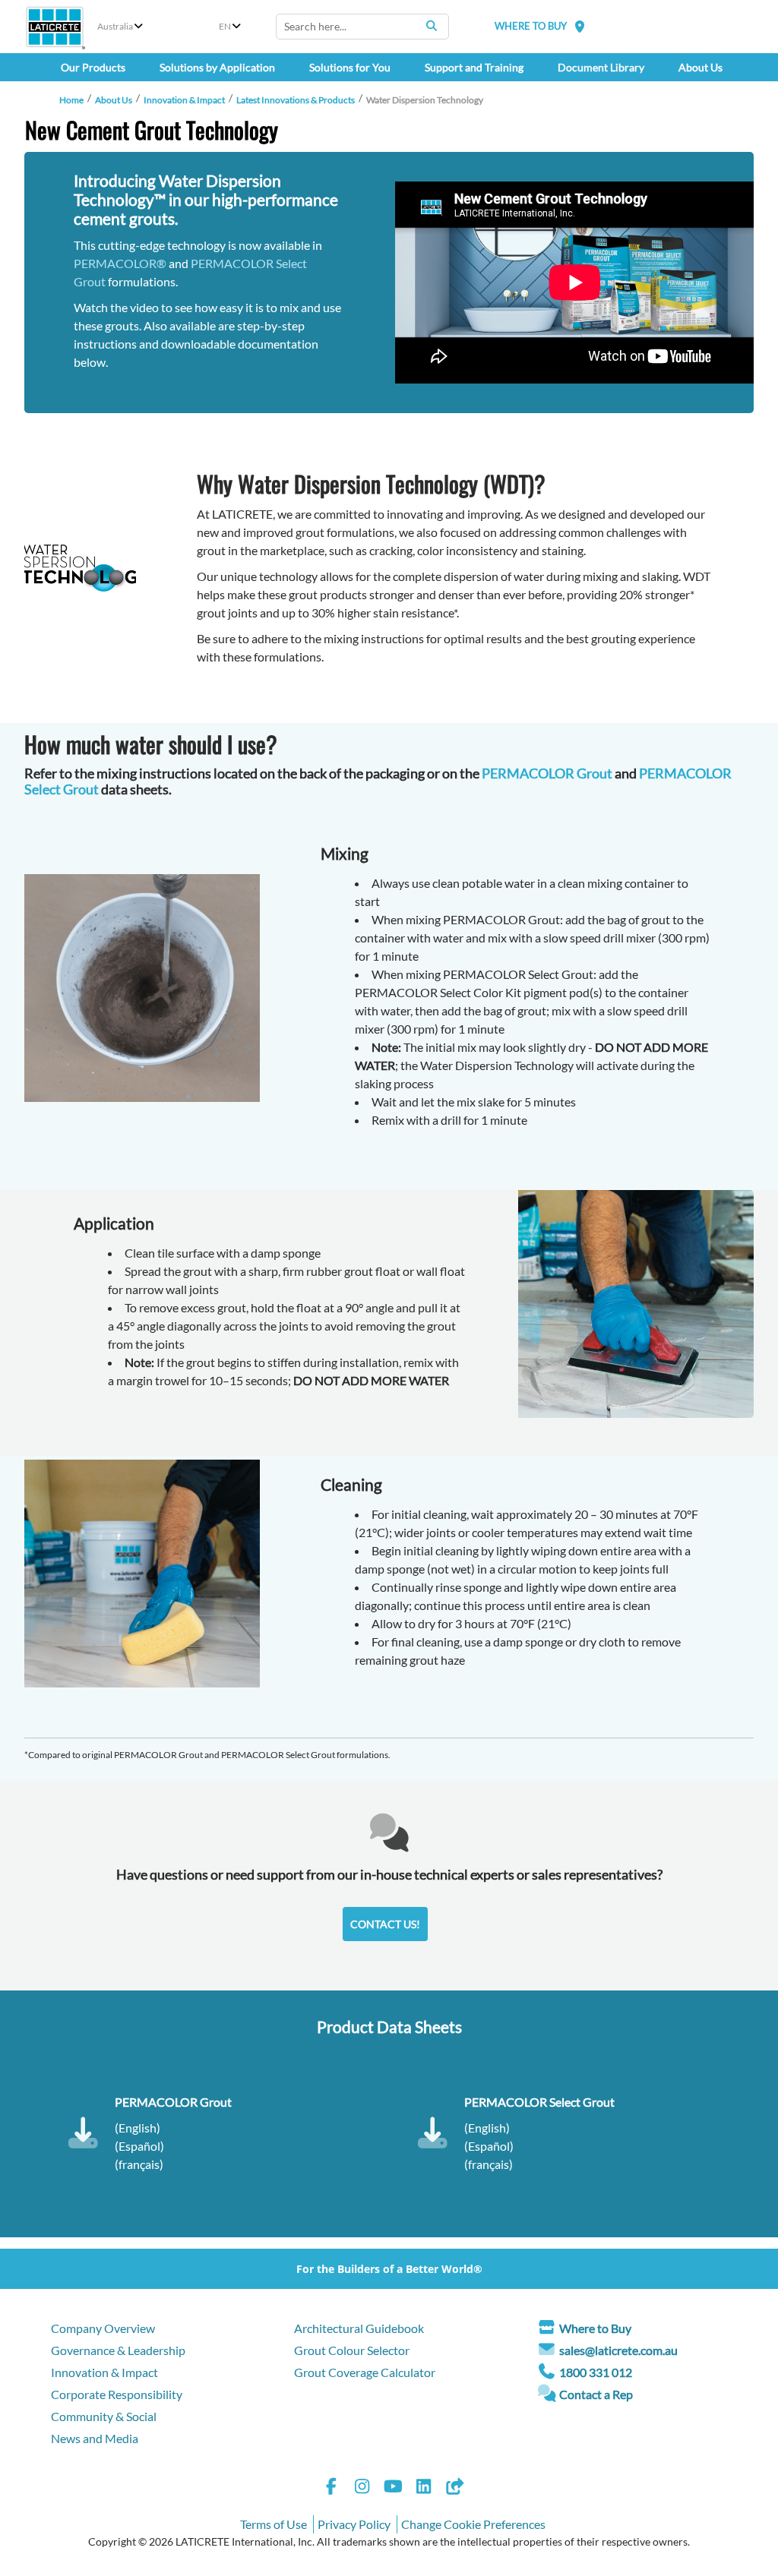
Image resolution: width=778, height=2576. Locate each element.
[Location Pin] (580, 26)
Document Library (601, 67)
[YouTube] (393, 2488)
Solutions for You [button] (350, 67)
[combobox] (362, 27)
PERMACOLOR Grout (547, 773)
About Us (114, 100)
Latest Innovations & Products (296, 100)
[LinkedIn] (424, 2488)
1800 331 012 (596, 2372)
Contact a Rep (596, 2394)
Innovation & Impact (184, 100)
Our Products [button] (93, 67)
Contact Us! (385, 1924)
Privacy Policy (354, 2524)
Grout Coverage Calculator (365, 2372)
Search (432, 26)
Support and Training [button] (474, 67)
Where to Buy (595, 2328)
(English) (138, 2128)
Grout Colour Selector (352, 2350)
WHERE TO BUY (531, 26)
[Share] (454, 2488)
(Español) (139, 2146)
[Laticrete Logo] (55, 27)
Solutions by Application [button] (217, 67)
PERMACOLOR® (120, 263)
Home (71, 100)
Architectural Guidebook (359, 2328)
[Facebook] (331, 2488)
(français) (139, 2164)
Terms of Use (274, 2524)
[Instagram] (362, 2488)
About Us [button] (701, 67)
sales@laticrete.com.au (618, 2350)
